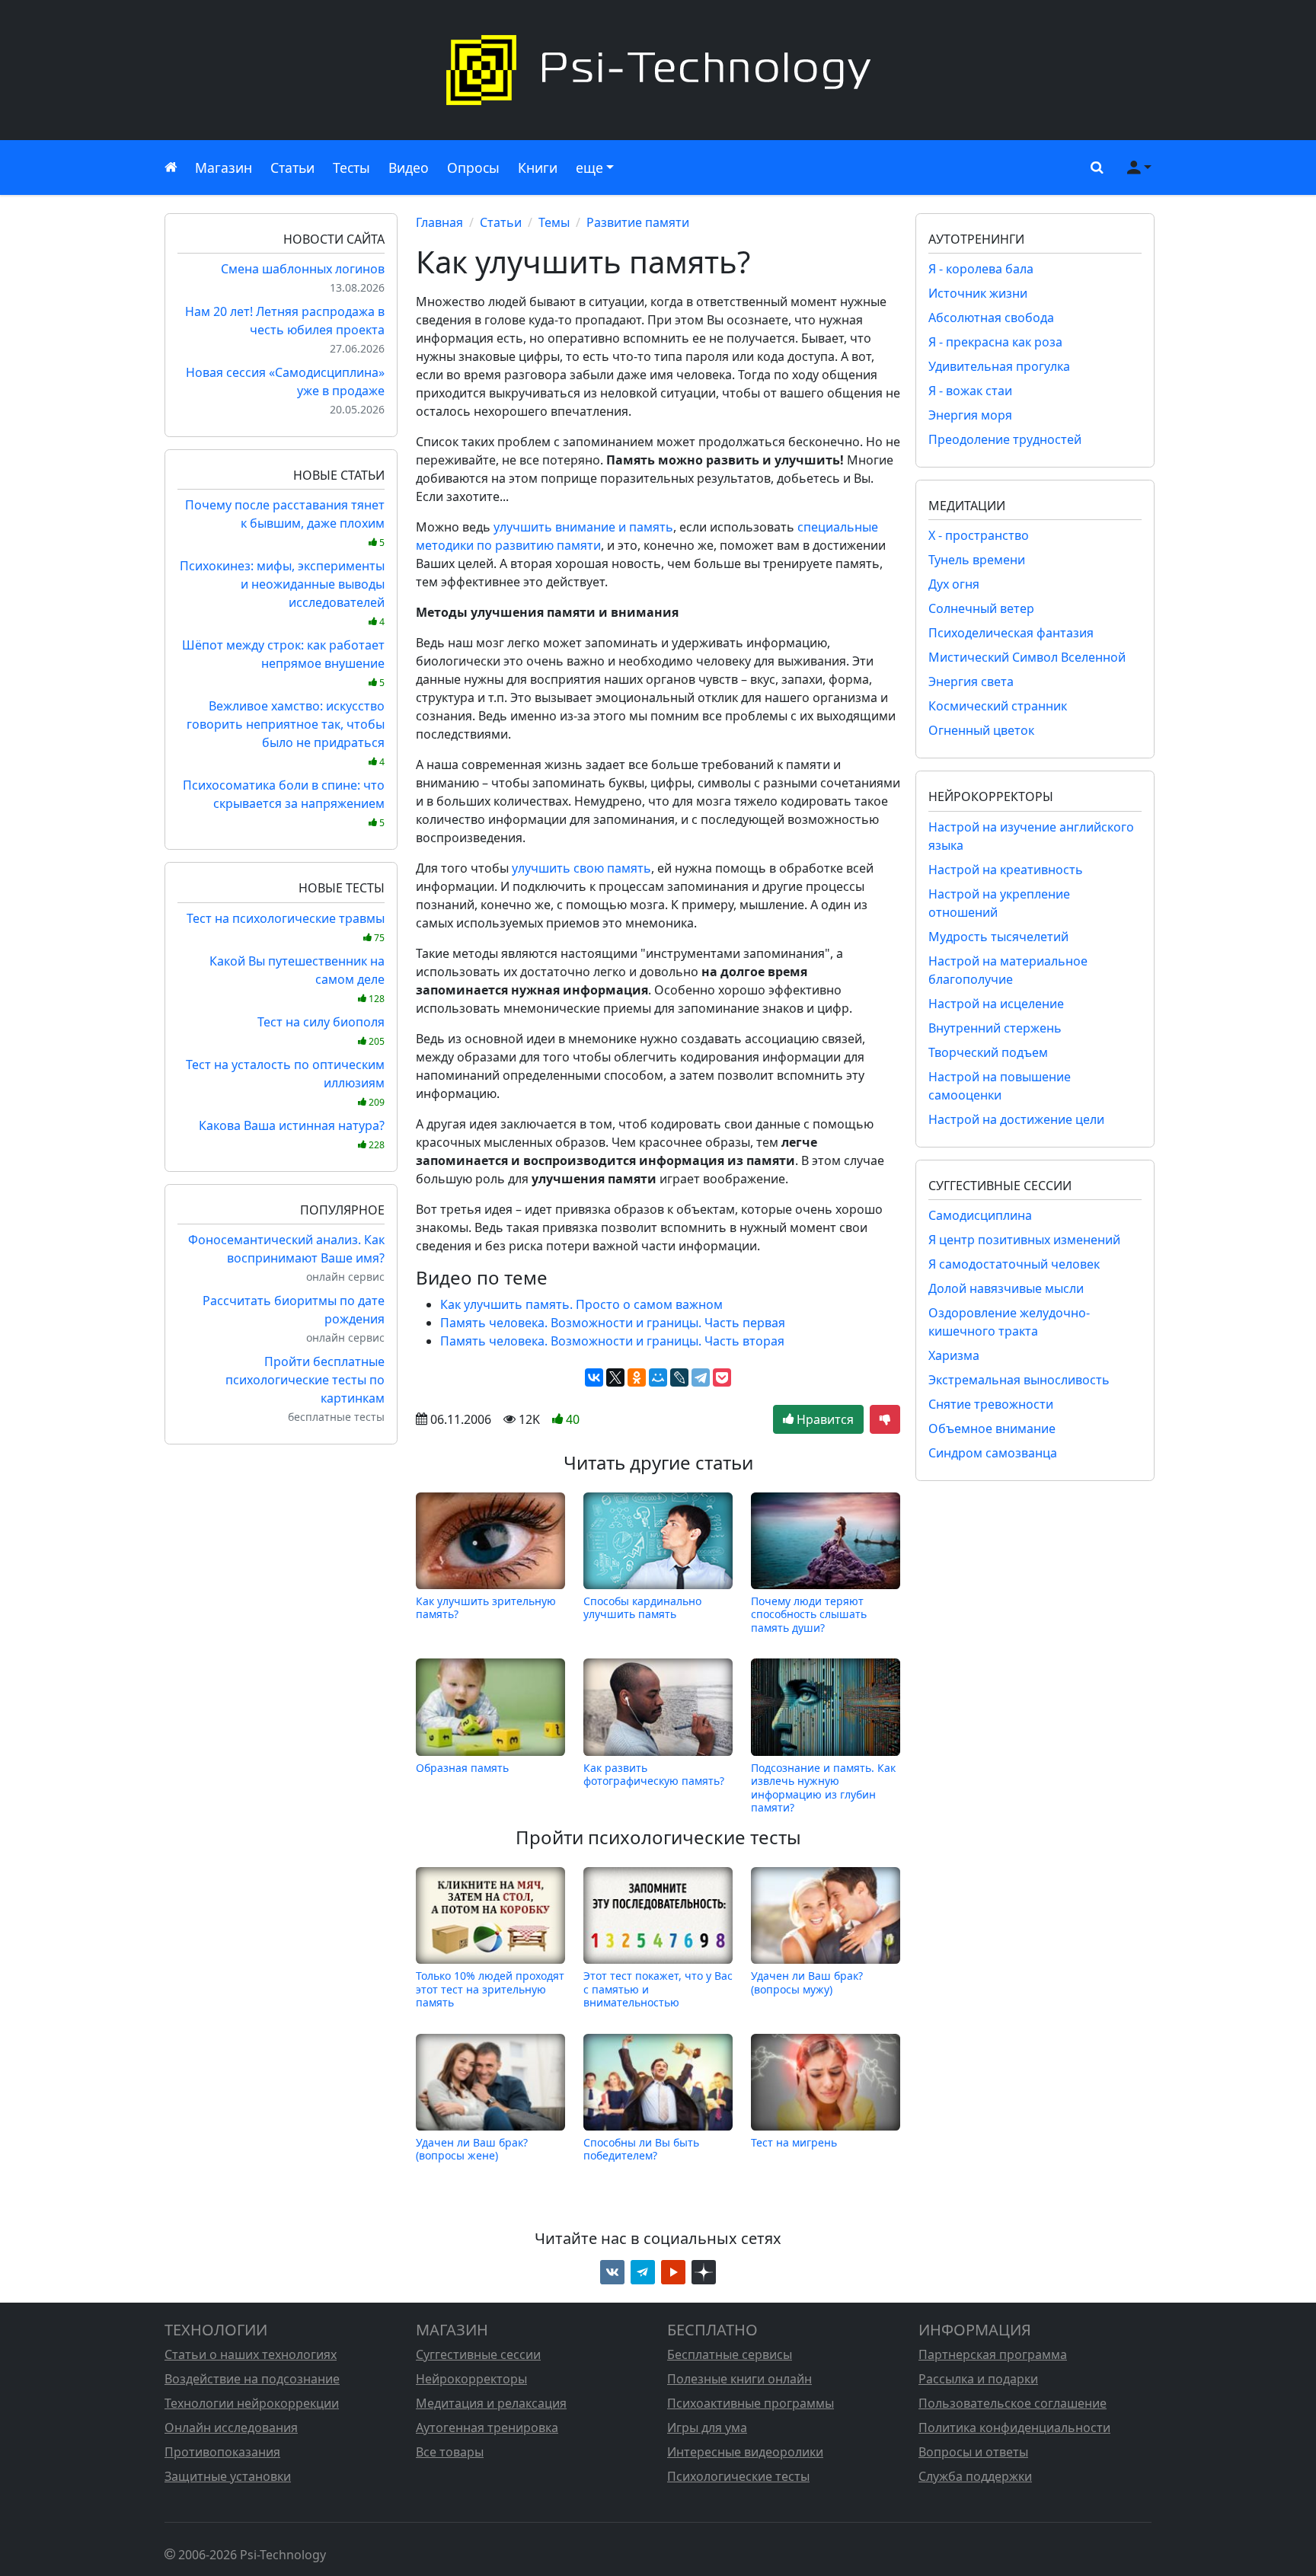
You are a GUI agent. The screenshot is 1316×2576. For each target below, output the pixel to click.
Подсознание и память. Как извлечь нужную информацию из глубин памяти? (823, 1787)
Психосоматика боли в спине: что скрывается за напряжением (284, 803)
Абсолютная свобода (991, 318)
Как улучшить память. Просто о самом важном (581, 1304)
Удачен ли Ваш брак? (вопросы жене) (472, 2149)
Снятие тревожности (991, 1404)
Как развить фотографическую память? (654, 1775)
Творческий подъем (988, 1052)
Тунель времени (977, 560)
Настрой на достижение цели (1016, 1119)
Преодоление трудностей (1005, 439)
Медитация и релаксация (491, 2403)
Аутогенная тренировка (487, 2428)
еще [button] (589, 168)
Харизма (954, 1355)
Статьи (292, 168)
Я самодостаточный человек (1014, 1264)
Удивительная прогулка (999, 366)
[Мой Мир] (658, 1377)
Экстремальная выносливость (1019, 1380)
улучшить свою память (581, 868)
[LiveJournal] (679, 1377)
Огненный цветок (981, 730)
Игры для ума (707, 2428)
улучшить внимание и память (583, 527)
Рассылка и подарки (978, 2379)
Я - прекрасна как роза (995, 342)
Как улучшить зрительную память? (486, 1608)
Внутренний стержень (995, 1028)
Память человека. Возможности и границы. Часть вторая (612, 1341)
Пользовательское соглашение (1013, 2403)
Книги (538, 168)
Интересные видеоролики (745, 2452)
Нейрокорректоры (471, 2379)
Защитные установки (228, 2476)
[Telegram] (701, 1377)
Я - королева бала (981, 269)
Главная (439, 222)
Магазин (224, 168)
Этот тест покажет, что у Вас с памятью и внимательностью (658, 1989)
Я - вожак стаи (970, 391)
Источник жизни (978, 293)
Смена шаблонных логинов (303, 269)
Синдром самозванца (993, 1453)
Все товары (450, 2452)
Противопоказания (222, 2452)
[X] (615, 1377)
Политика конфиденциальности (1014, 2428)
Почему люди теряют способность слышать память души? (809, 1614)
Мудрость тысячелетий (998, 937)
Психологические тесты (738, 2476)
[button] (1094, 168)
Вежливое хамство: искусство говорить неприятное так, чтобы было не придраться (286, 733)
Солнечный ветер (981, 608)
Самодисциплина (980, 1215)
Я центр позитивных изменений (1024, 1240)
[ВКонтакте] (594, 1377)
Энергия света (971, 682)
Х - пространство (979, 535)
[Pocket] (722, 1377)
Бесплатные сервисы (730, 2354)
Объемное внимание (992, 1428)
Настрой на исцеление (996, 1004)
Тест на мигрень (794, 2142)
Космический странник (998, 706)
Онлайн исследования (231, 2428)
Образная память (462, 1768)
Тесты (351, 168)
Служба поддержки (975, 2476)
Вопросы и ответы (973, 2452)
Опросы (473, 168)
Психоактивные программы (751, 2403)
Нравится (824, 1419)
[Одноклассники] (637, 1377)
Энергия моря (970, 415)
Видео (409, 168)
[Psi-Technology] (658, 70)
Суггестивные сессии (478, 2354)
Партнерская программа (993, 2354)
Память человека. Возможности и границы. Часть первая (613, 1323)
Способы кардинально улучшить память (642, 1608)
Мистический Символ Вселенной (1027, 657)
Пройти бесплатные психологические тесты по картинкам (305, 1380)
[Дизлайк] (885, 1419)
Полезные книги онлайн (739, 2379)
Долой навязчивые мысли (1006, 1288)
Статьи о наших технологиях (251, 2354)
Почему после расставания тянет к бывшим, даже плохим (285, 523)
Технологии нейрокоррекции (252, 2403)
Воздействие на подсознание (252, 2379)
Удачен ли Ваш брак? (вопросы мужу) (807, 1982)
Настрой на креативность (1006, 870)
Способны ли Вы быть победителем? (641, 2149)
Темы (554, 222)
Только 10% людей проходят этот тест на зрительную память (490, 1989)
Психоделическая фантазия (1011, 633)
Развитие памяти (638, 222)
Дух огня (954, 584)
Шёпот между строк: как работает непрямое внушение (283, 663)
